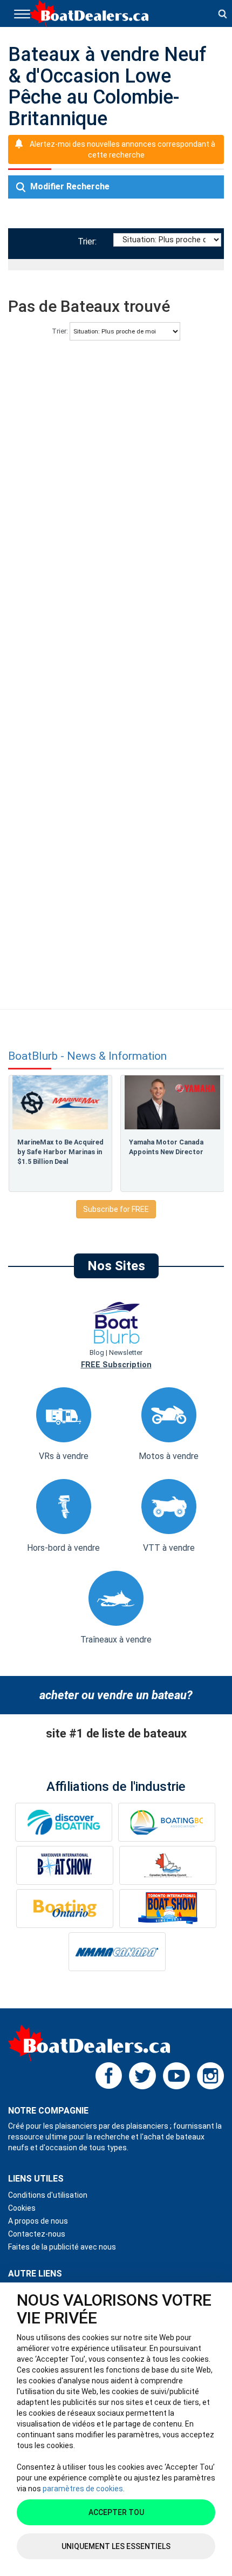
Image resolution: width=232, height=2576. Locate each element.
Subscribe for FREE (116, 1209)
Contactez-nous (37, 2234)
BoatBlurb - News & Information (87, 1056)
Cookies (22, 2208)
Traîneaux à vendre (116, 1640)
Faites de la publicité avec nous (62, 2247)
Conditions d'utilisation (48, 2195)
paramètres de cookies (83, 2489)
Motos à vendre (169, 1456)
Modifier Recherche (69, 186)
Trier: (89, 241)
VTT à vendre (169, 1548)
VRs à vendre (64, 1456)
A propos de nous (38, 2221)
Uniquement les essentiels (116, 2546)
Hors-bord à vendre (63, 1548)
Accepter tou (116, 2512)
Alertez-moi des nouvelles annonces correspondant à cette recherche (122, 149)
